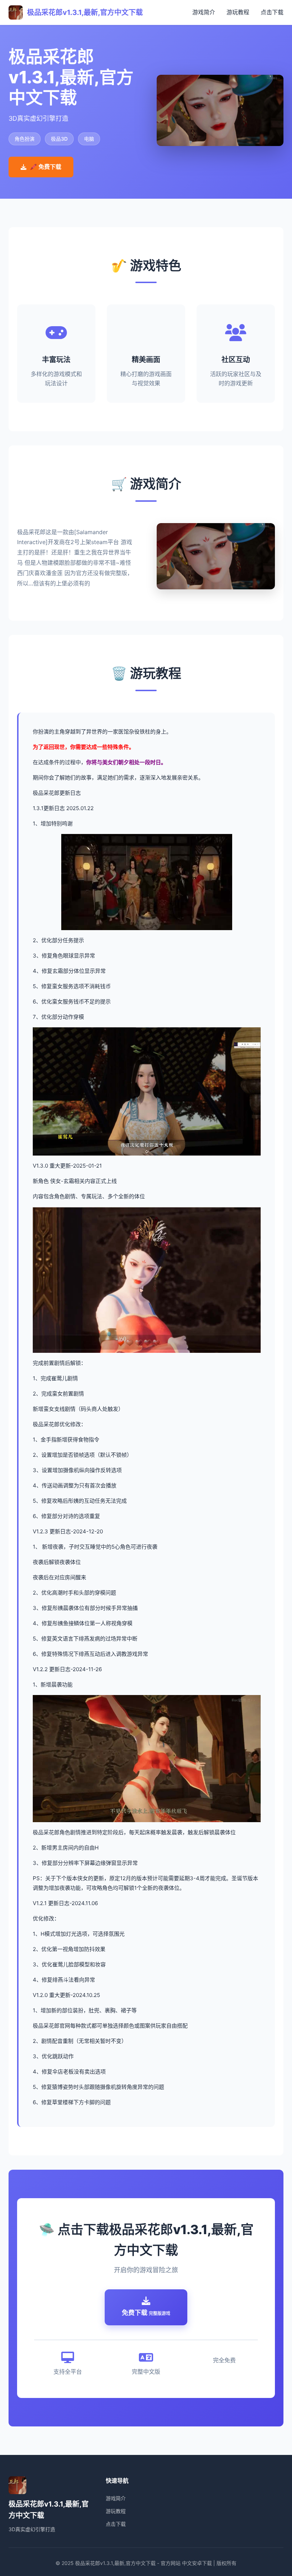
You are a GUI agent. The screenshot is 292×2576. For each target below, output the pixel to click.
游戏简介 (204, 12)
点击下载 (272, 12)
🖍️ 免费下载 (46, 167)
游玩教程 (238, 12)
